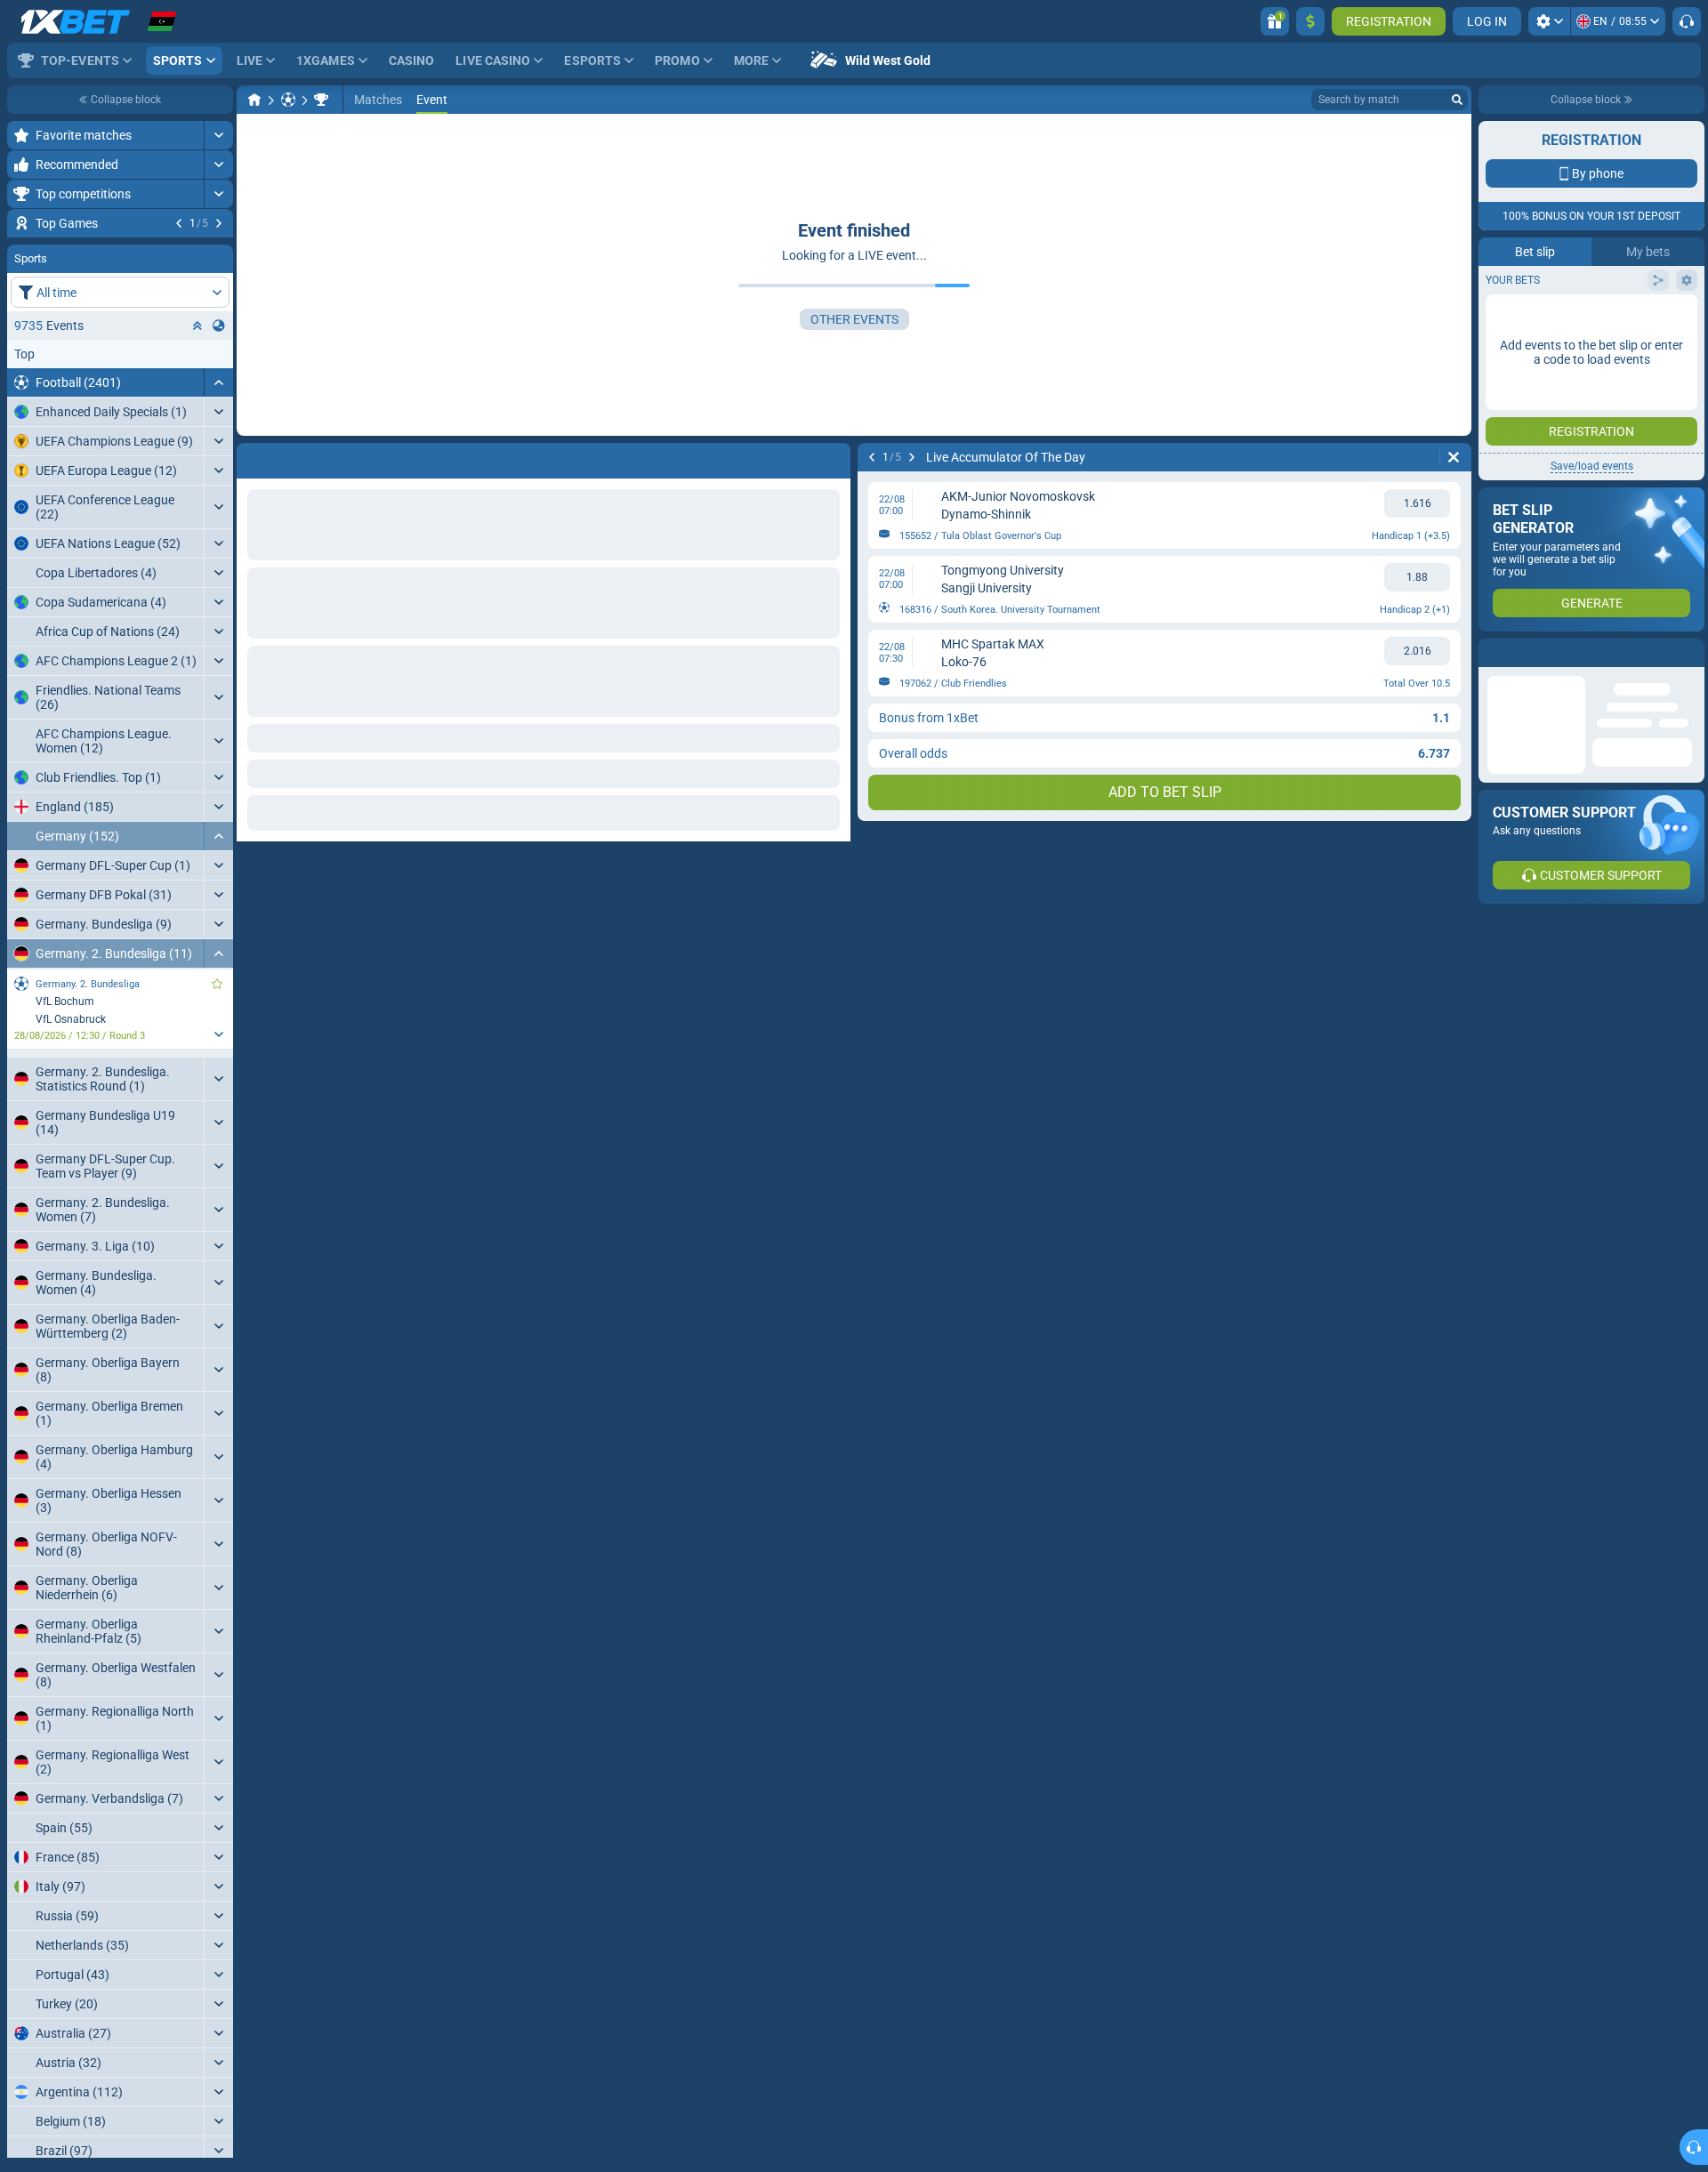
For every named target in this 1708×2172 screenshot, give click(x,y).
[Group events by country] (219, 433)
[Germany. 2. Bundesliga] (321, 100)
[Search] (1457, 100)
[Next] (219, 223)
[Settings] (1549, 21)
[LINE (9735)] (254, 100)
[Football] (288, 100)
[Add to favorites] (217, 252)
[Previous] (179, 223)
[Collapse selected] (197, 433)
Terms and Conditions (1600, 388)
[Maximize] (218, 135)
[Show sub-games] (218, 1141)
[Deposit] (1310, 21)
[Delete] (1454, 457)
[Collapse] (218, 490)
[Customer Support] (1687, 21)
